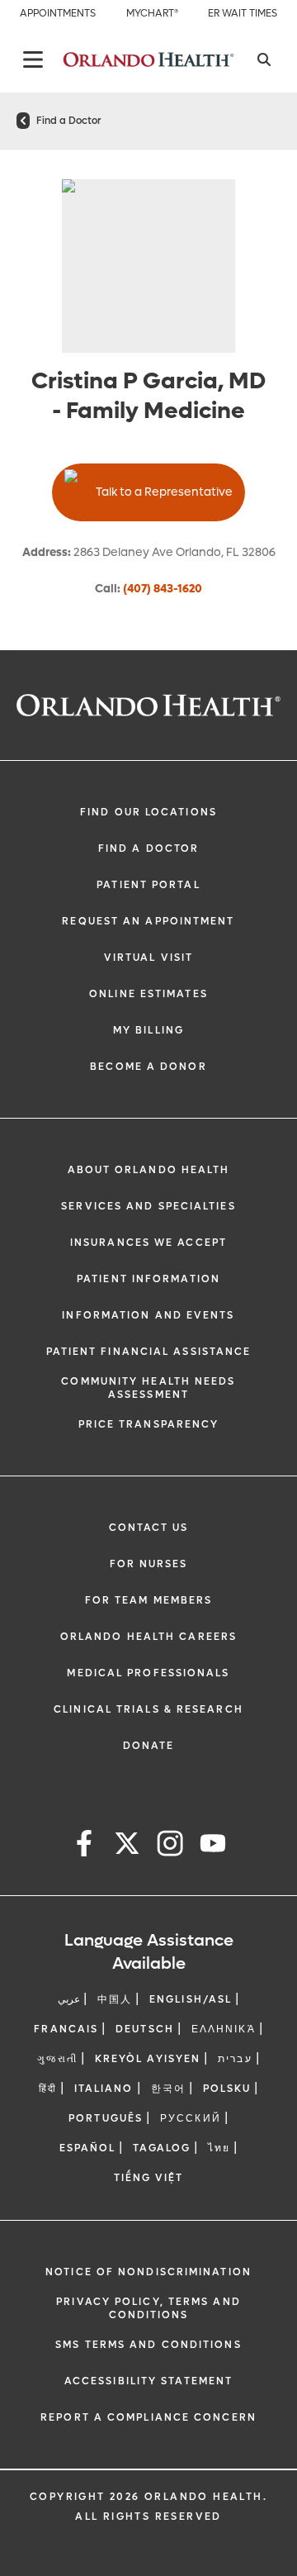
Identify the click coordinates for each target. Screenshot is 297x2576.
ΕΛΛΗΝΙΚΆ (224, 2029)
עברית (235, 2059)
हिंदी (48, 2089)
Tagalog (162, 2148)
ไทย (219, 2148)
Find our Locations (148, 812)
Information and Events (148, 1315)
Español (88, 2148)
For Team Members (149, 1600)
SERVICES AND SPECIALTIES (148, 1206)
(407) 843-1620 (163, 589)
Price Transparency (149, 1424)
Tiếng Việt (149, 2178)
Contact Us (149, 1528)
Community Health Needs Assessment (148, 1388)
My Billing (148, 1030)
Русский (191, 2118)
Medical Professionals (148, 1673)
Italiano (104, 2089)
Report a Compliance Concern (148, 2417)
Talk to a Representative (164, 492)
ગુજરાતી (57, 2059)
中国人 (115, 1999)
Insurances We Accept (148, 1243)
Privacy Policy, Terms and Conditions (148, 2308)
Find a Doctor (68, 121)
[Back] (33, 59)
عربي (69, 1999)
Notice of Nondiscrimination (148, 2272)
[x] (127, 1846)
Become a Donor (148, 1067)
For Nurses (149, 1564)
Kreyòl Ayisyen (148, 2059)
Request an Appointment (148, 921)
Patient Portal (148, 885)
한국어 (168, 2089)
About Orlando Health (149, 1170)
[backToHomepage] (23, 121)
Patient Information (148, 1279)
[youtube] (213, 1846)
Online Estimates (148, 994)
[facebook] (84, 1846)
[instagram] (170, 1846)
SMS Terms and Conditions (148, 2345)
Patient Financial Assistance (149, 1352)
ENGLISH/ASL (191, 1999)
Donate (149, 1746)
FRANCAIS (66, 2029)
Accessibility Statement (148, 2381)
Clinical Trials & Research (148, 1709)
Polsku (227, 2089)
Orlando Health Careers (148, 1637)
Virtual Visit (148, 958)
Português (106, 2118)
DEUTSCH (145, 2029)
